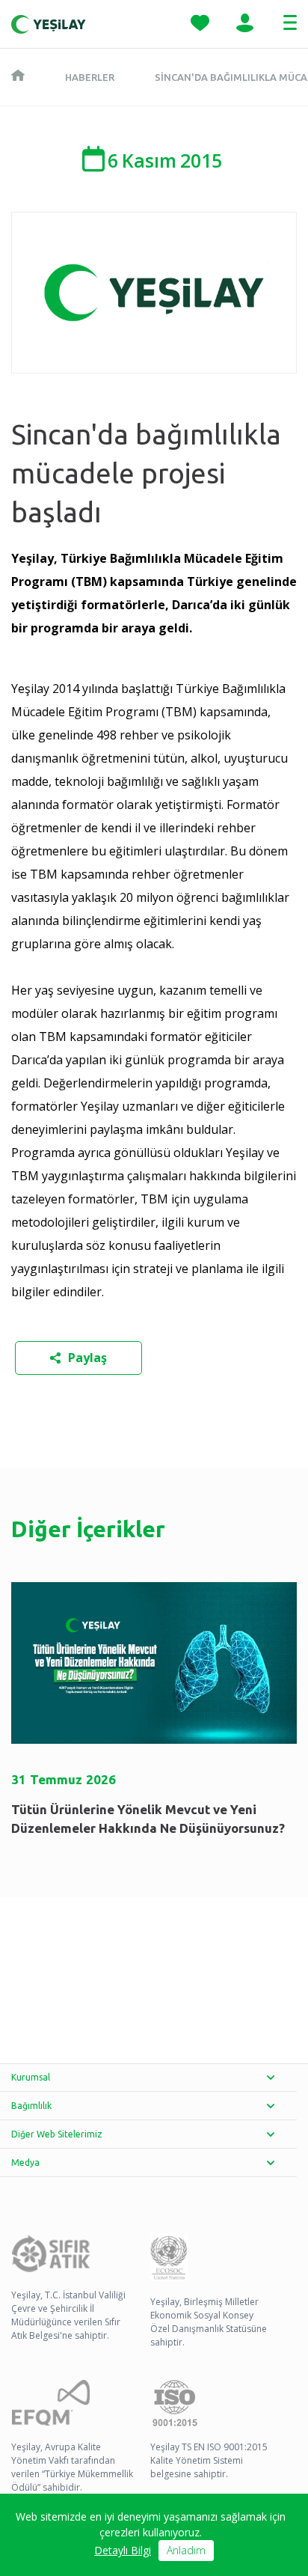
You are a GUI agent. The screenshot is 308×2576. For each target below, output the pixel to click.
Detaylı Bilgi (123, 2550)
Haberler (90, 77)
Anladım (186, 2550)
